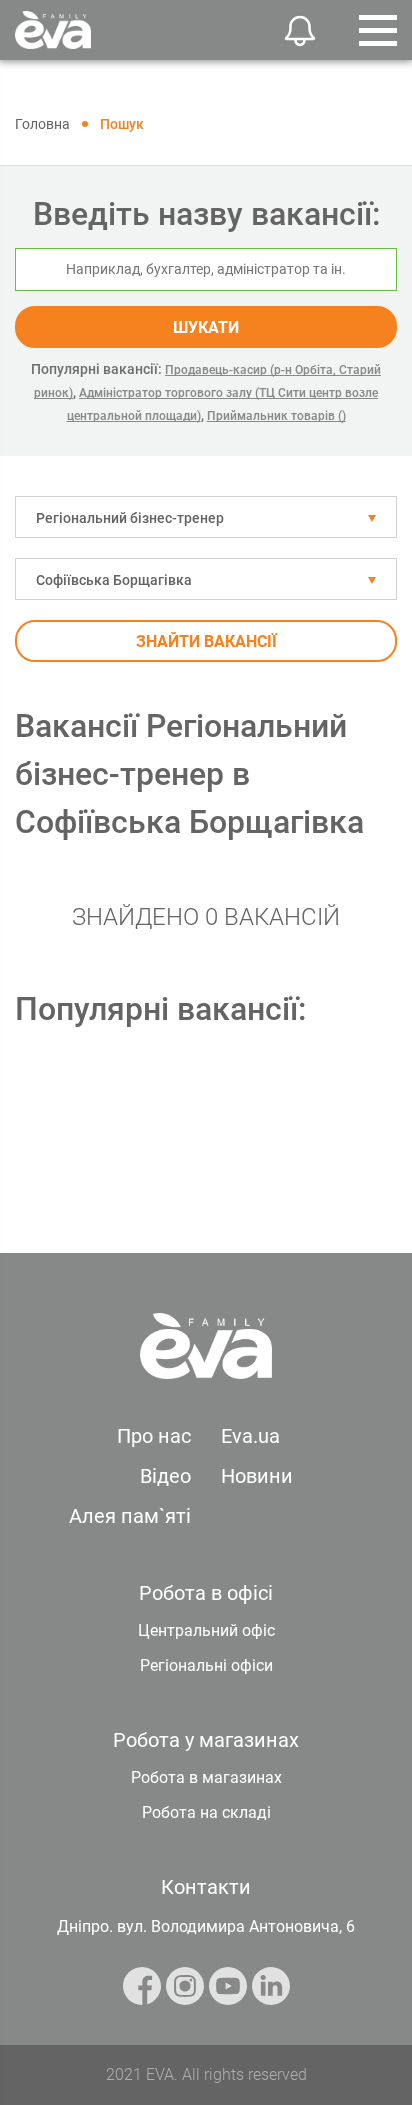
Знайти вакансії (206, 641)
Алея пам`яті (130, 1516)
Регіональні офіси (206, 1665)
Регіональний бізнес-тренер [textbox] (130, 518)
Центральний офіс (206, 1630)
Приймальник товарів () (276, 416)
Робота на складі (206, 1812)
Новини (257, 1476)
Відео (165, 1476)
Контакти (206, 1887)
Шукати (206, 327)
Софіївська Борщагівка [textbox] (114, 580)
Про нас (154, 1436)
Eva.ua (250, 1436)
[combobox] (206, 517)
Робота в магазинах (206, 1777)
